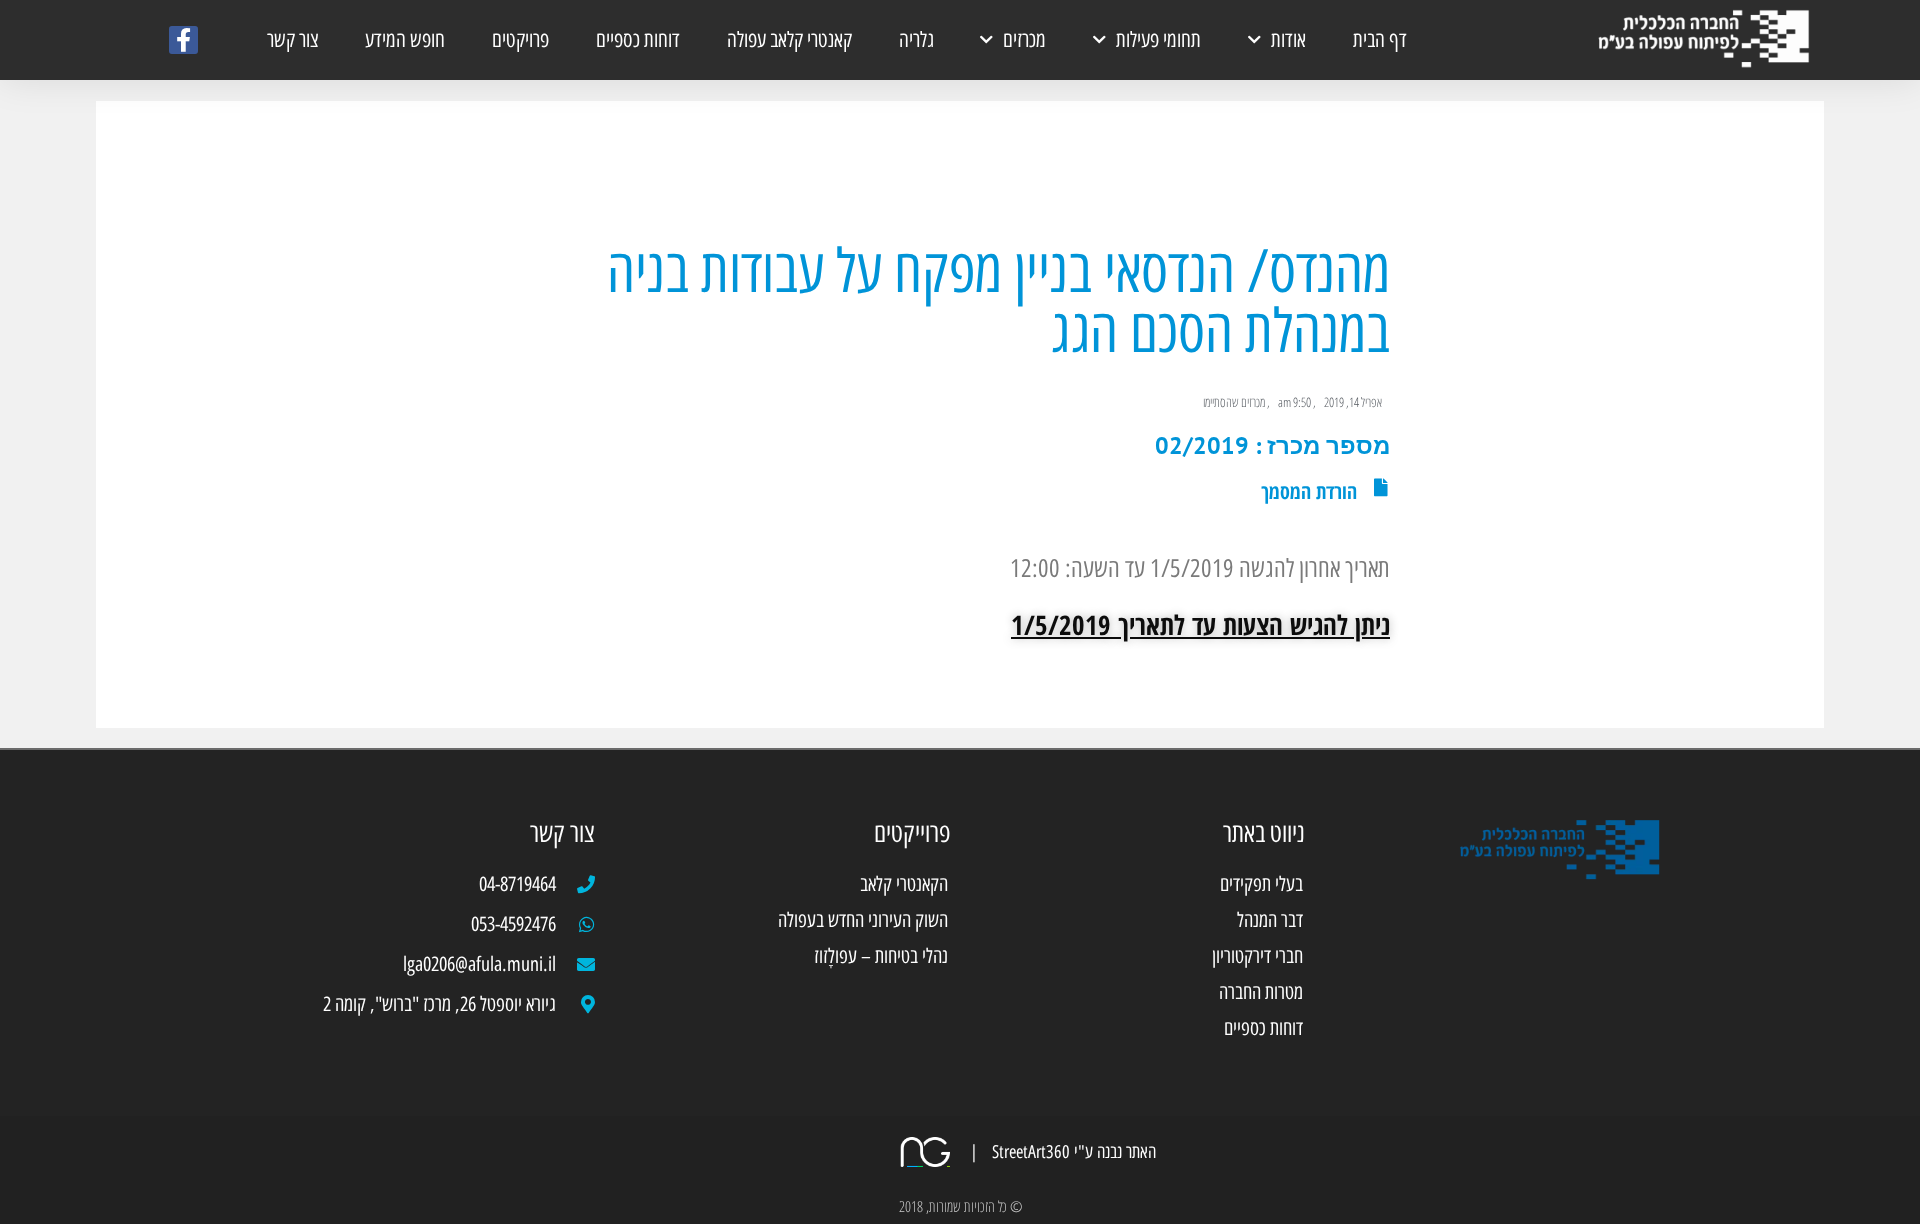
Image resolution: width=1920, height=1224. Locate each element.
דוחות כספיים (638, 39)
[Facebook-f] (183, 40)
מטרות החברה (1261, 992)
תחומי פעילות (1158, 39)
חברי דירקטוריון (1257, 956)
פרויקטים (520, 39)
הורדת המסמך (1309, 491)
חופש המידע (405, 39)
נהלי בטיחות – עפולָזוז (881, 956)
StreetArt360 (1028, 1152)
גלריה (916, 39)
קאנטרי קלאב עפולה (789, 39)
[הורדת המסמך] (1381, 487)
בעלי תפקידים (1261, 884)
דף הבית (1380, 39)
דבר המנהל (1270, 920)
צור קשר (293, 39)
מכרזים (1024, 39)
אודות (1288, 39)
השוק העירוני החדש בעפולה (863, 920)
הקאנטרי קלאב (904, 884)
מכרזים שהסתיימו (1234, 402)
